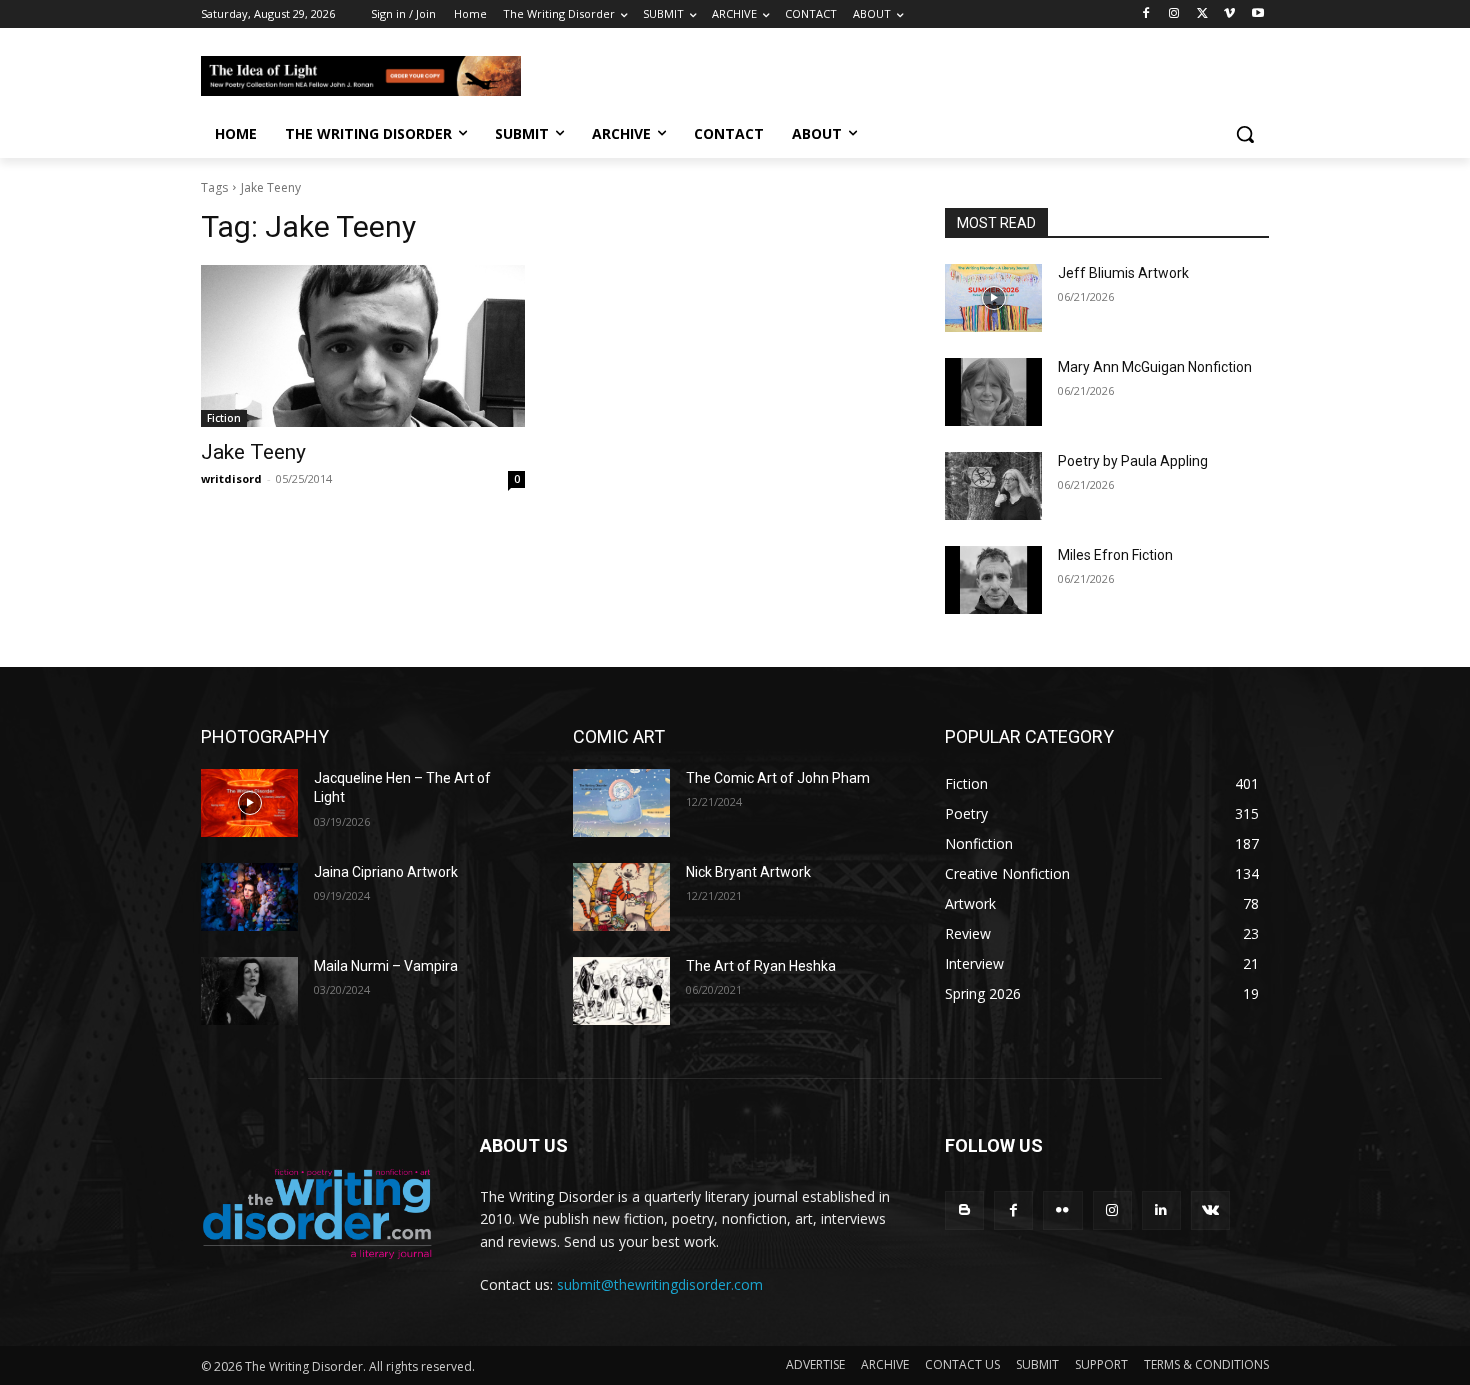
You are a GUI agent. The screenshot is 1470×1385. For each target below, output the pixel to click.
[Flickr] (1062, 1210)
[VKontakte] (1210, 1210)
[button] (1245, 134)
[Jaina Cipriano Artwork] (249, 897)
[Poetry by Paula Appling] (993, 486)
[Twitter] (1202, 14)
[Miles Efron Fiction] (993, 580)
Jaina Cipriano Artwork (386, 872)
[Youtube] (1257, 14)
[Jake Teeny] (363, 346)
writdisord (231, 478)
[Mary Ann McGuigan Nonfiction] (993, 392)
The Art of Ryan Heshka (761, 966)
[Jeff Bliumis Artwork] (993, 298)
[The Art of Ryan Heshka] (621, 991)
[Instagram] (1174, 14)
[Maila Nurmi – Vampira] (249, 991)
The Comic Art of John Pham (778, 778)
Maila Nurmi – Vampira (386, 966)
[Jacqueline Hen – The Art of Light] (249, 803)
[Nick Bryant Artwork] (621, 897)
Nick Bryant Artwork (748, 872)
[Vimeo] (1229, 14)
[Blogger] (964, 1210)
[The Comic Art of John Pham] (621, 803)
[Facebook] (1146, 14)
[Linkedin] (1161, 1210)
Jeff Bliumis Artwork (1123, 273)
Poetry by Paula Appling (1133, 461)
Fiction (224, 418)
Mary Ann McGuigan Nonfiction (1155, 367)
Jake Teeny (253, 452)
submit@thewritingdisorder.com (660, 1284)
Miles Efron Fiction (1115, 555)
